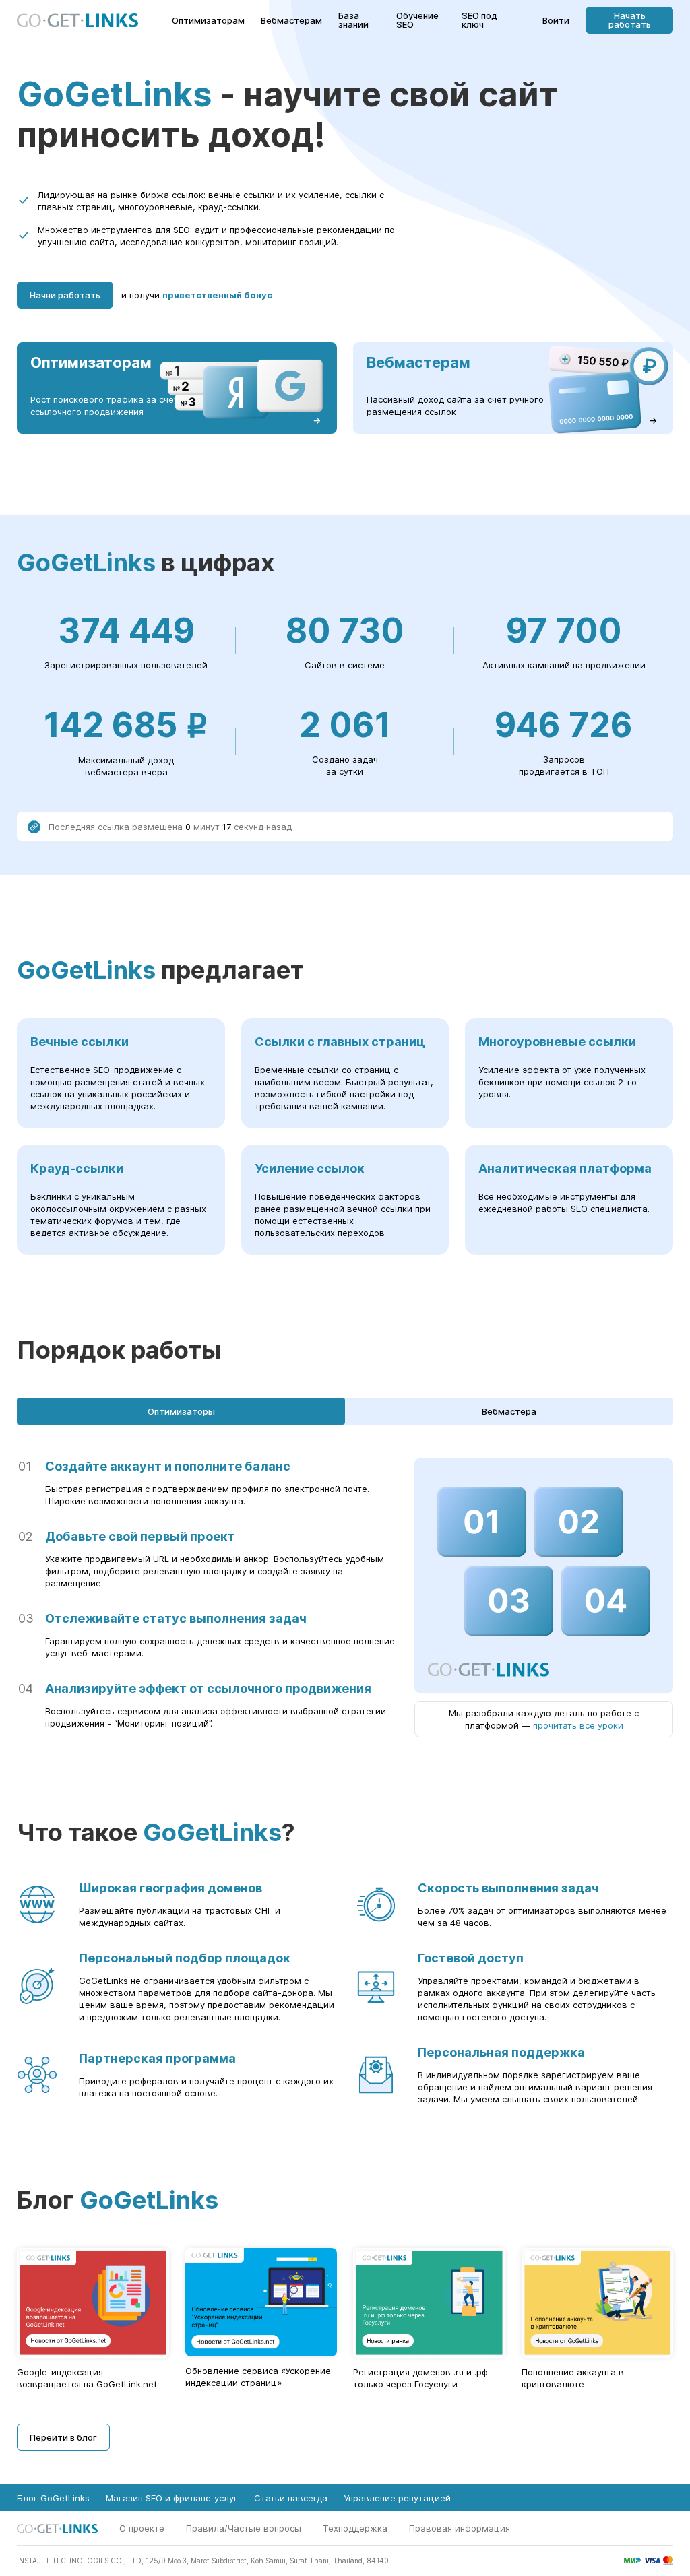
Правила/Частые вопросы (244, 2528)
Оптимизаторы (181, 1411)
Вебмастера (509, 1411)
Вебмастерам (291, 21)
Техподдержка (355, 2528)
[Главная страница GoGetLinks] (77, 21)
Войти (556, 21)
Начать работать (630, 20)
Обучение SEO (417, 20)
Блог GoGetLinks (53, 2498)
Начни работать (65, 295)
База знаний (353, 20)
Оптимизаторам (208, 21)
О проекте (142, 2528)
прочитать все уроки (578, 1725)
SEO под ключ (479, 20)
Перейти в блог (63, 2437)
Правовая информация (460, 2528)
